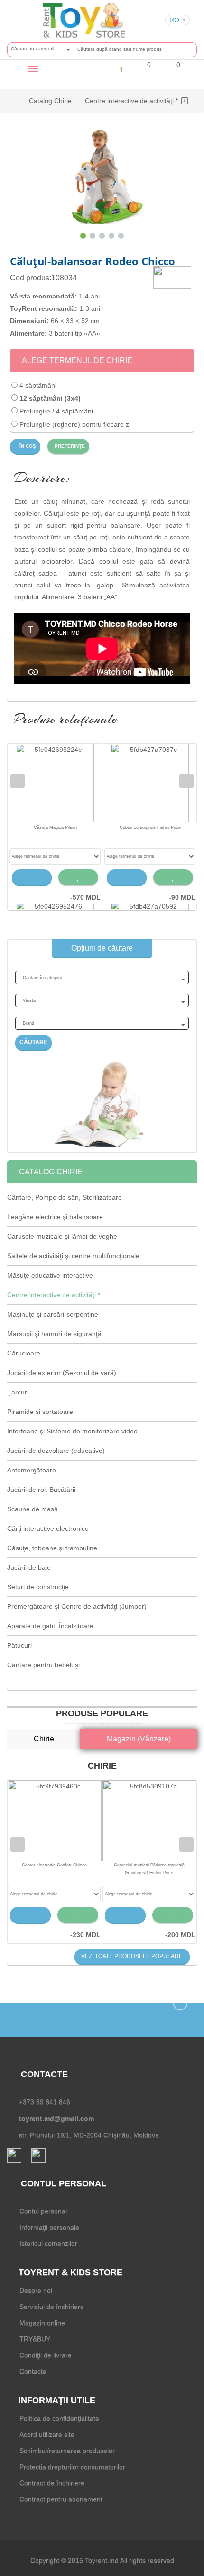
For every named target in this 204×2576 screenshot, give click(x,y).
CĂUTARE (33, 1042)
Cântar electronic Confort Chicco (54, 1865)
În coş (27, 446)
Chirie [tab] (44, 1739)
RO (174, 20)
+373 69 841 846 (45, 2102)
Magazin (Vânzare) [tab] (139, 1739)
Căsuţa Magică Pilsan (55, 827)
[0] (143, 71)
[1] (114, 69)
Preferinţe (69, 446)
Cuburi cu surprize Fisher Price (150, 827)
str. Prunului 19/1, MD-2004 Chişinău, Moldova (89, 2135)
